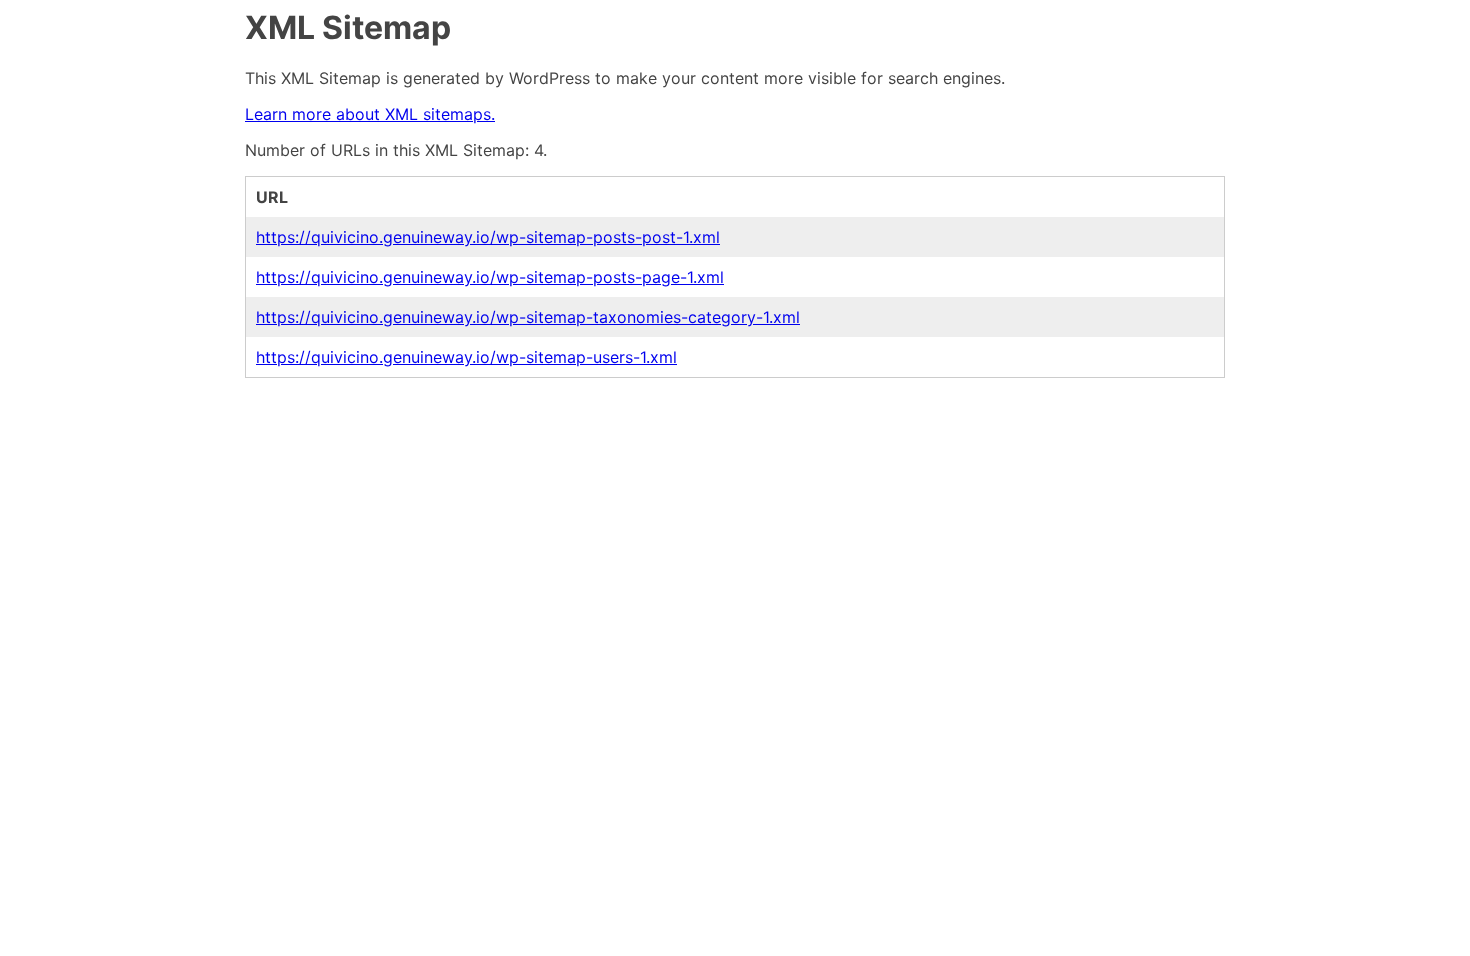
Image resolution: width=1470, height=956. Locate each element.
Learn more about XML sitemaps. (370, 114)
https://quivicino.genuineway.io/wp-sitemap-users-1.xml (466, 357)
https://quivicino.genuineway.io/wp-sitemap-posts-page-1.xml (490, 277)
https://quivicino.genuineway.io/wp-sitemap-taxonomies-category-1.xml (528, 317)
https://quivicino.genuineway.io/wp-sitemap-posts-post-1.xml (488, 237)
